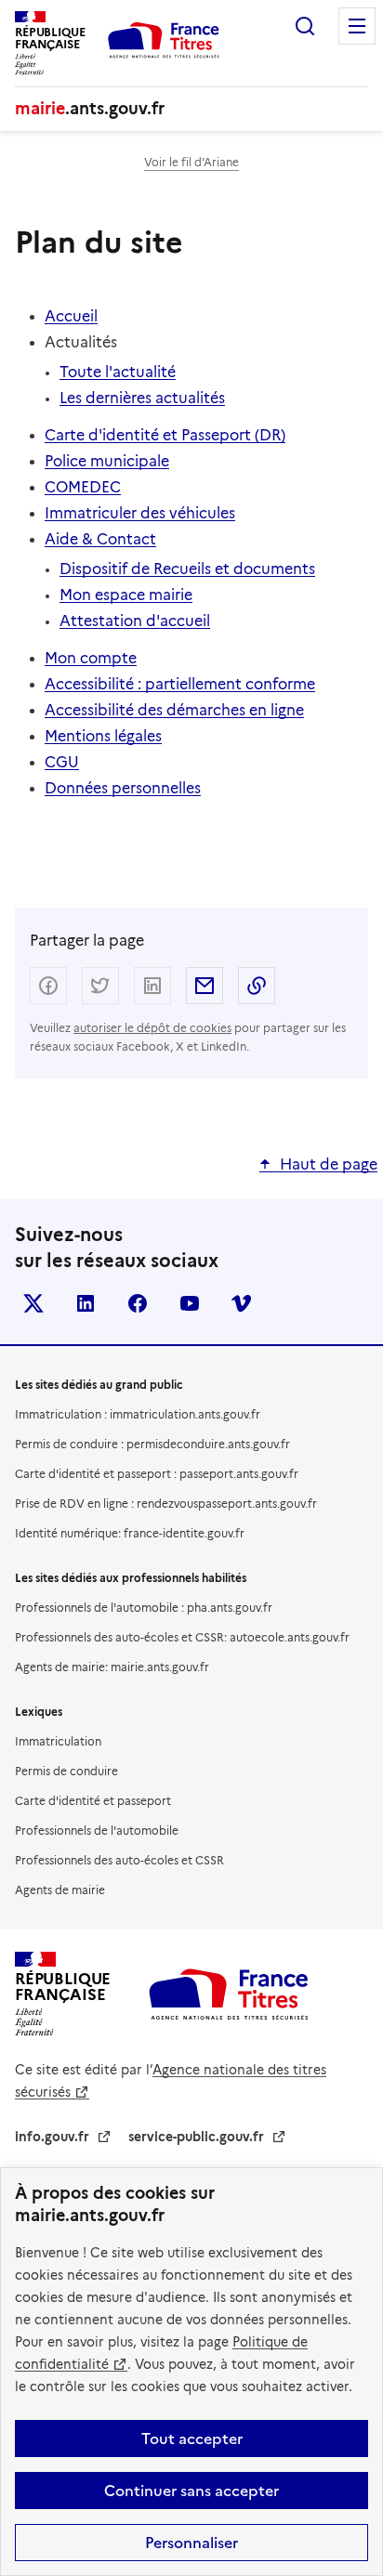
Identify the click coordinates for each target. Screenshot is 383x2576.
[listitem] (33, 1303)
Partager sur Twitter (100, 986)
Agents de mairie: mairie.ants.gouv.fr (112, 1667)
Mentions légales (103, 736)
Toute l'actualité (118, 372)
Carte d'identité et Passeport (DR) (165, 435)
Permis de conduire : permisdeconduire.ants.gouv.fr (152, 1444)
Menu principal (357, 26)
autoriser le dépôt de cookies (152, 1028)
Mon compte (91, 658)
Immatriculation (58, 1741)
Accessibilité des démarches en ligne (174, 710)
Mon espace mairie (126, 595)
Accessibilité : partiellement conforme (180, 684)
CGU (62, 762)
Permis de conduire (66, 1771)
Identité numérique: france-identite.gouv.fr (130, 1533)
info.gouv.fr (52, 2137)
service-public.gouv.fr (196, 2137)
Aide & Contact (100, 539)
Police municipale (107, 461)
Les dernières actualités (142, 398)
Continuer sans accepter (191, 2491)
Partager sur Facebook (48, 986)
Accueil (71, 316)
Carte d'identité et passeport (93, 1801)
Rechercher (305, 26)
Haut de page (329, 1164)
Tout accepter (192, 2439)
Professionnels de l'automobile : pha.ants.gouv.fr (144, 1608)
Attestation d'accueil (135, 621)
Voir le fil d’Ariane (191, 162)
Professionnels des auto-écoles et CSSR (119, 1860)
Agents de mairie (60, 1890)
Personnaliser (191, 2543)
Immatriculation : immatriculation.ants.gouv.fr (138, 1414)
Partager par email (205, 986)
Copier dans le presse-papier (257, 986)
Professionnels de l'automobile (97, 1831)
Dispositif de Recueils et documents (187, 569)
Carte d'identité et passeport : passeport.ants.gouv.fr (157, 1474)
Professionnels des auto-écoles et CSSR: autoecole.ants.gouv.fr (182, 1637)
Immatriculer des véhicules (140, 513)
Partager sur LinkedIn (152, 986)
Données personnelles (123, 788)
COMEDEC (83, 487)
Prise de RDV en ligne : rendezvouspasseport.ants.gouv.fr (166, 1504)
